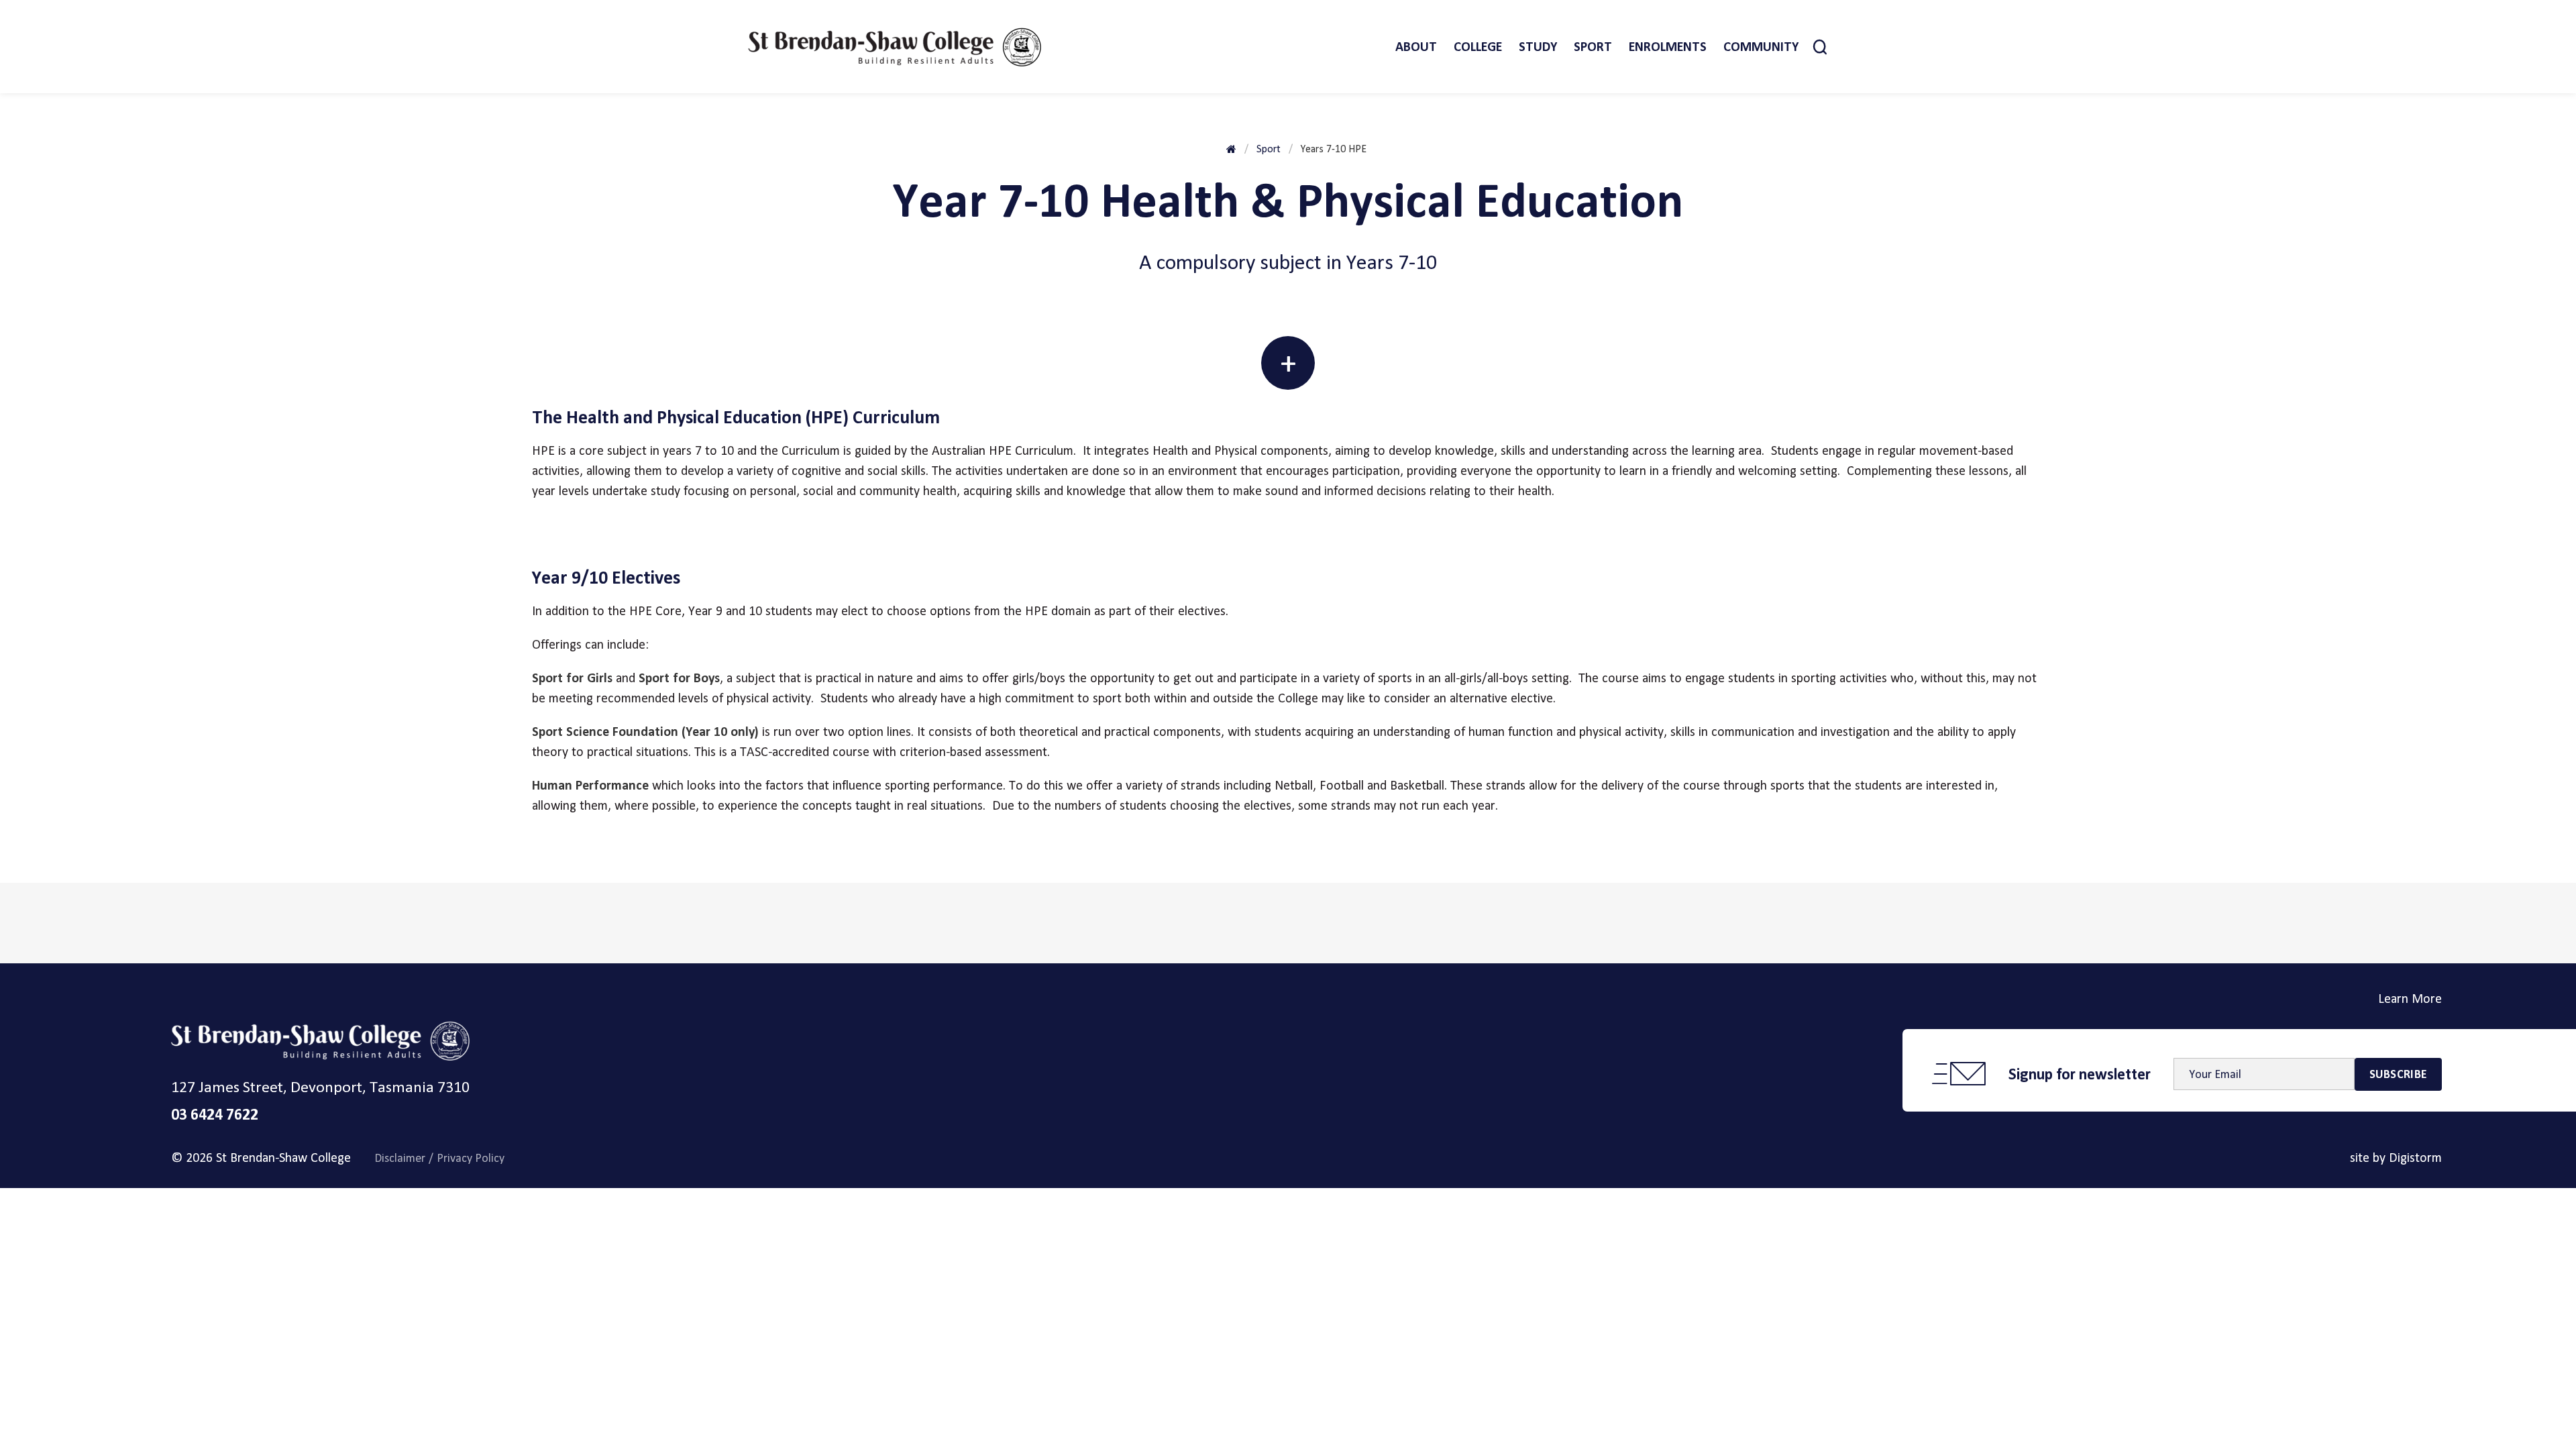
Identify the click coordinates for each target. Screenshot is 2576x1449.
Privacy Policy (471, 1158)
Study (1538, 47)
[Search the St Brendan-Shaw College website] (1820, 47)
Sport (1593, 47)
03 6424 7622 (215, 1114)
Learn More (2410, 999)
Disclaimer (400, 1158)
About (1416, 47)
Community (1761, 47)
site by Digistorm (2396, 1158)
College (1478, 47)
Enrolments (1668, 47)
